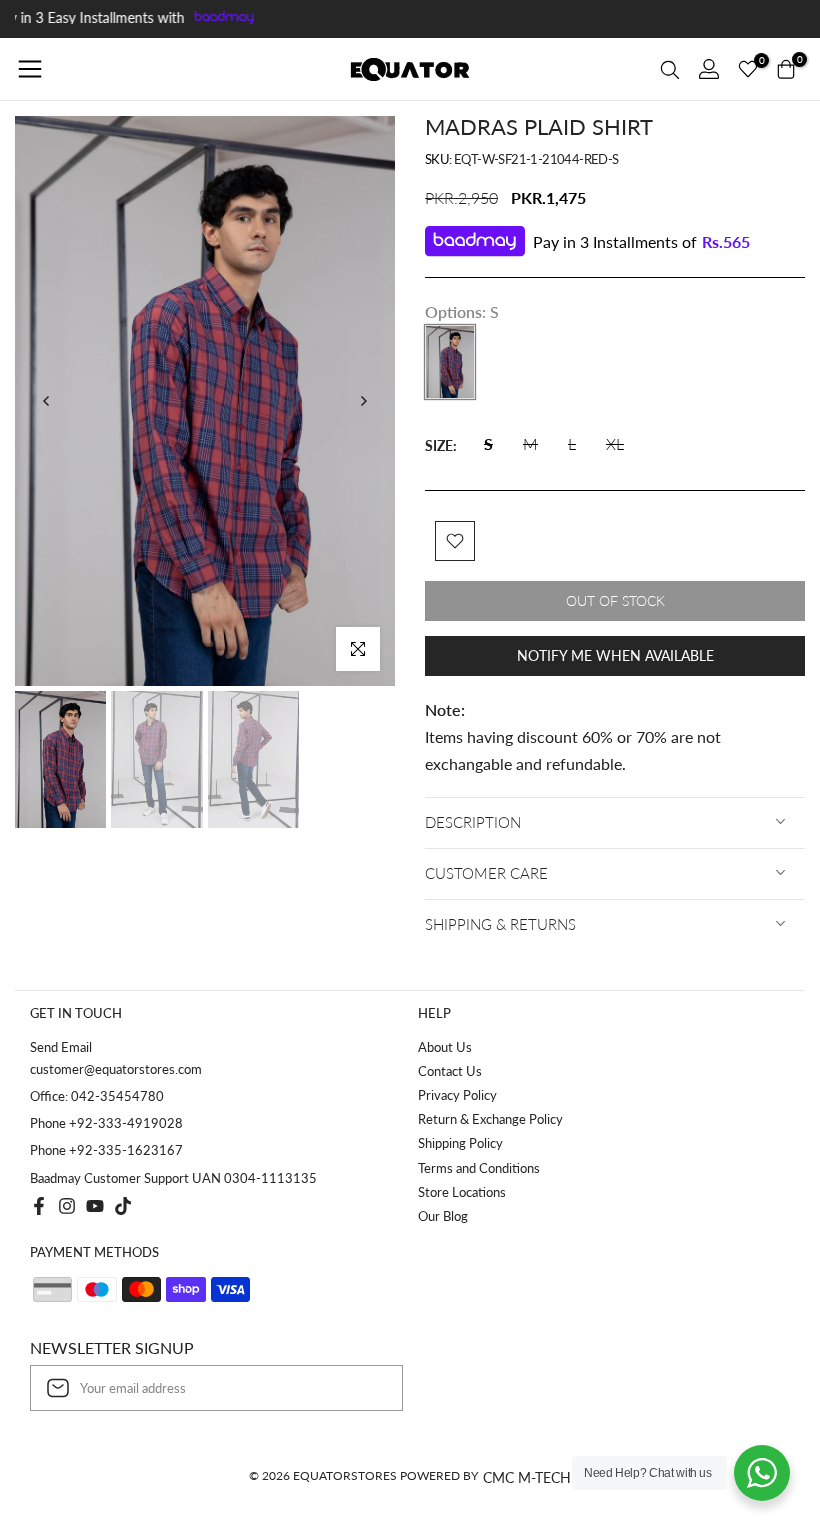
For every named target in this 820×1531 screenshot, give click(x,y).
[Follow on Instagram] (67, 1206)
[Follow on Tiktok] (123, 1206)
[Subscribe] (367, 1388)
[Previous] (47, 401)
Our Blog (443, 1216)
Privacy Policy (457, 1095)
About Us (445, 1047)
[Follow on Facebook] (39, 1206)
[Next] (363, 401)
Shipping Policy (460, 1143)
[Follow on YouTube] (95, 1206)
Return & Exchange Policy (490, 1119)
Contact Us (450, 1071)
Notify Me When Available (615, 655)
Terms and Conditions (479, 1168)
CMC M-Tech (527, 1477)
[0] (748, 69)
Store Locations (462, 1192)
